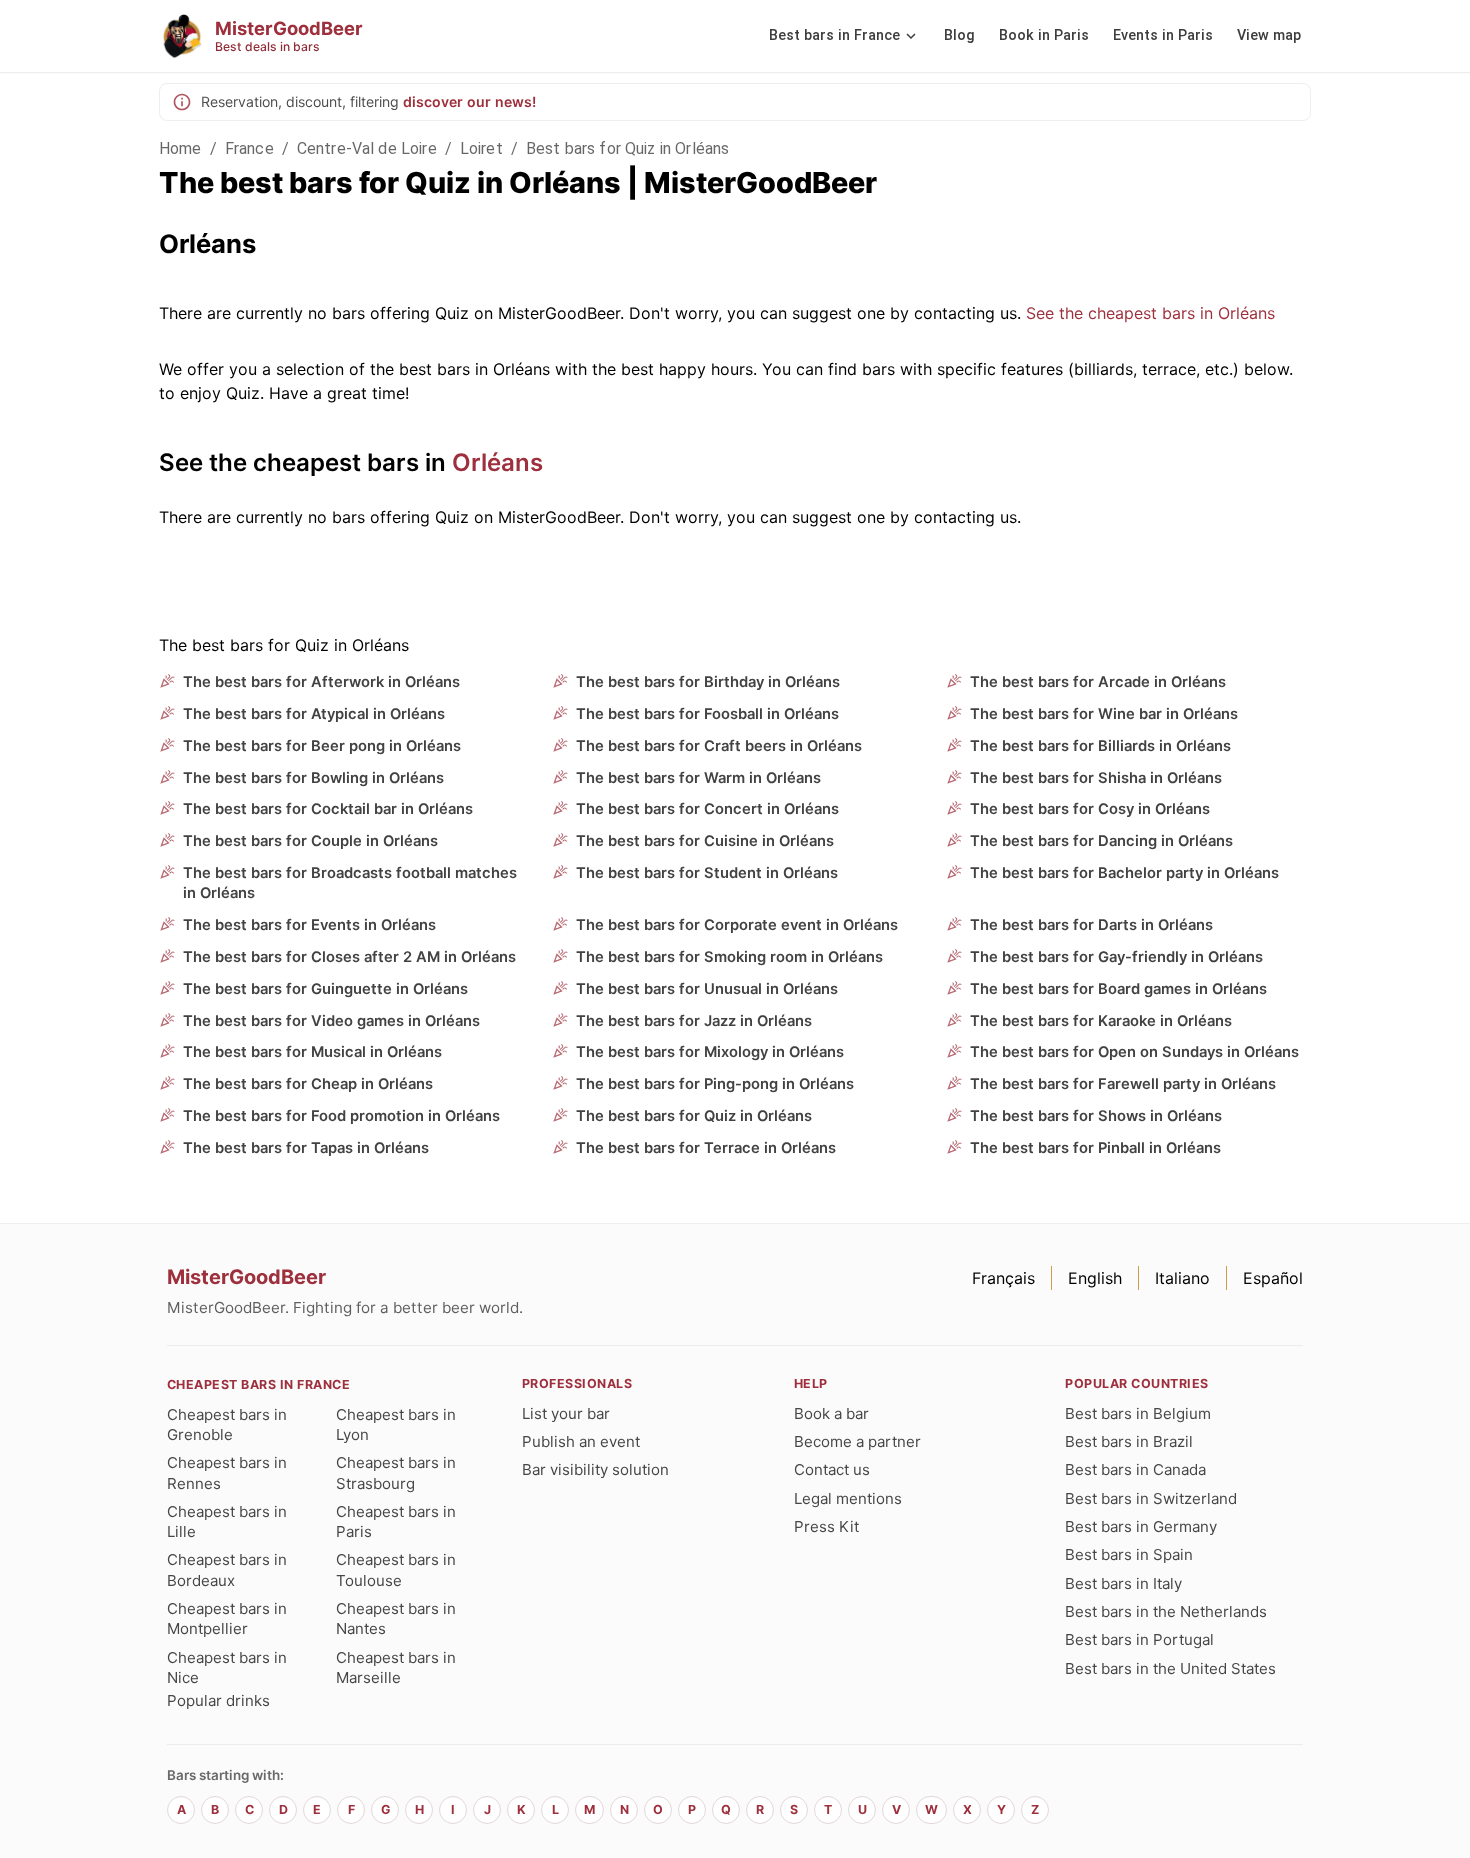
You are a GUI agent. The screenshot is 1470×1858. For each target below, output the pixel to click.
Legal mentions (848, 1498)
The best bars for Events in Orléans (309, 925)
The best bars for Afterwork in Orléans (321, 682)
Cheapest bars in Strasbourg (396, 1472)
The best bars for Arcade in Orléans (1098, 682)
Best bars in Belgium (1138, 1413)
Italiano (1182, 1278)
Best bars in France (834, 35)
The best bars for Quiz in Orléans (694, 1116)
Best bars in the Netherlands (1166, 1611)
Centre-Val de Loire (367, 148)
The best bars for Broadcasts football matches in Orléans (350, 883)
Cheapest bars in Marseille (396, 1667)
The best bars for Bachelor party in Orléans (1124, 873)
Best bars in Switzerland (1151, 1498)
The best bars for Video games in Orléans (331, 1021)
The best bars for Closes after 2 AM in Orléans (349, 957)
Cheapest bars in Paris (396, 1521)
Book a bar (831, 1413)
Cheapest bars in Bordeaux (227, 1569)
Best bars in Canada (1135, 1469)
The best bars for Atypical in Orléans (314, 714)
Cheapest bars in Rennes (227, 1472)
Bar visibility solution (595, 1469)
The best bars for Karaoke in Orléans (1101, 1021)
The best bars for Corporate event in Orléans (737, 925)
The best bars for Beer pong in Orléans (322, 746)
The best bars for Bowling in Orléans (313, 778)
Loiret (481, 148)
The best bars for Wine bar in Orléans (1104, 714)
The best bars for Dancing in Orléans (1101, 841)
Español (1273, 1278)
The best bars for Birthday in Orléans (708, 682)
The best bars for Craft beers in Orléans (719, 746)
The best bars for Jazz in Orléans (694, 1021)
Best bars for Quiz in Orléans (627, 148)
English (1095, 1278)
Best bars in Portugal (1139, 1639)
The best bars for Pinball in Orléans (1095, 1148)
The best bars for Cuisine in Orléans (705, 841)
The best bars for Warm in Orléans (698, 778)
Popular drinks (218, 1700)
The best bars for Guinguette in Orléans (325, 989)
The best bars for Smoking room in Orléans (729, 957)
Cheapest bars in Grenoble (227, 1424)
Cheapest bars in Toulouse (396, 1569)
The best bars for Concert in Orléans (707, 809)
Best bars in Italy (1123, 1583)
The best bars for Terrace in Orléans (706, 1148)
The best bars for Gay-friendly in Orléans (1116, 957)
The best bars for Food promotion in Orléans (341, 1116)
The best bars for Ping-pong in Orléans (715, 1084)
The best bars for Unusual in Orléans (707, 989)
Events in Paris (1163, 35)
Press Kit (826, 1526)
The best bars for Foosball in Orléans (707, 714)
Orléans (497, 462)
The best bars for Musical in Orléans (312, 1052)
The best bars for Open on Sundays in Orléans (1134, 1052)
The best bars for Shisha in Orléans (1096, 778)
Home (180, 148)
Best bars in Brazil (1129, 1441)
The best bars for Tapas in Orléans (306, 1148)
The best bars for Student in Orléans (707, 873)
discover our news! (469, 101)
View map (1269, 35)
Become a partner (857, 1441)
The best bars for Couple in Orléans (310, 841)
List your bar (566, 1413)
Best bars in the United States (1170, 1668)
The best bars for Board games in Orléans (1118, 989)
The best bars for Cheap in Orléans (308, 1084)
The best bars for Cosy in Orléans (1090, 809)
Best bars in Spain (1129, 1554)
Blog (959, 35)
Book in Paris (1044, 35)
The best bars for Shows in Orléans (1096, 1116)
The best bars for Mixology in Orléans (710, 1052)
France (249, 148)
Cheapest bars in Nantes (396, 1618)
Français (1003, 1278)
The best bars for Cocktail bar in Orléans (328, 809)
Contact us (832, 1469)
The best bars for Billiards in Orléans (1100, 746)
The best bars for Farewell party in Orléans (1123, 1084)
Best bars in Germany (1141, 1526)
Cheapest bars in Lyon (396, 1424)
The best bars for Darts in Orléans (1091, 925)
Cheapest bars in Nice (227, 1667)
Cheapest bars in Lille (227, 1521)
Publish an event (581, 1441)
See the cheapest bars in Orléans (1150, 313)
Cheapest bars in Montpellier (227, 1618)
